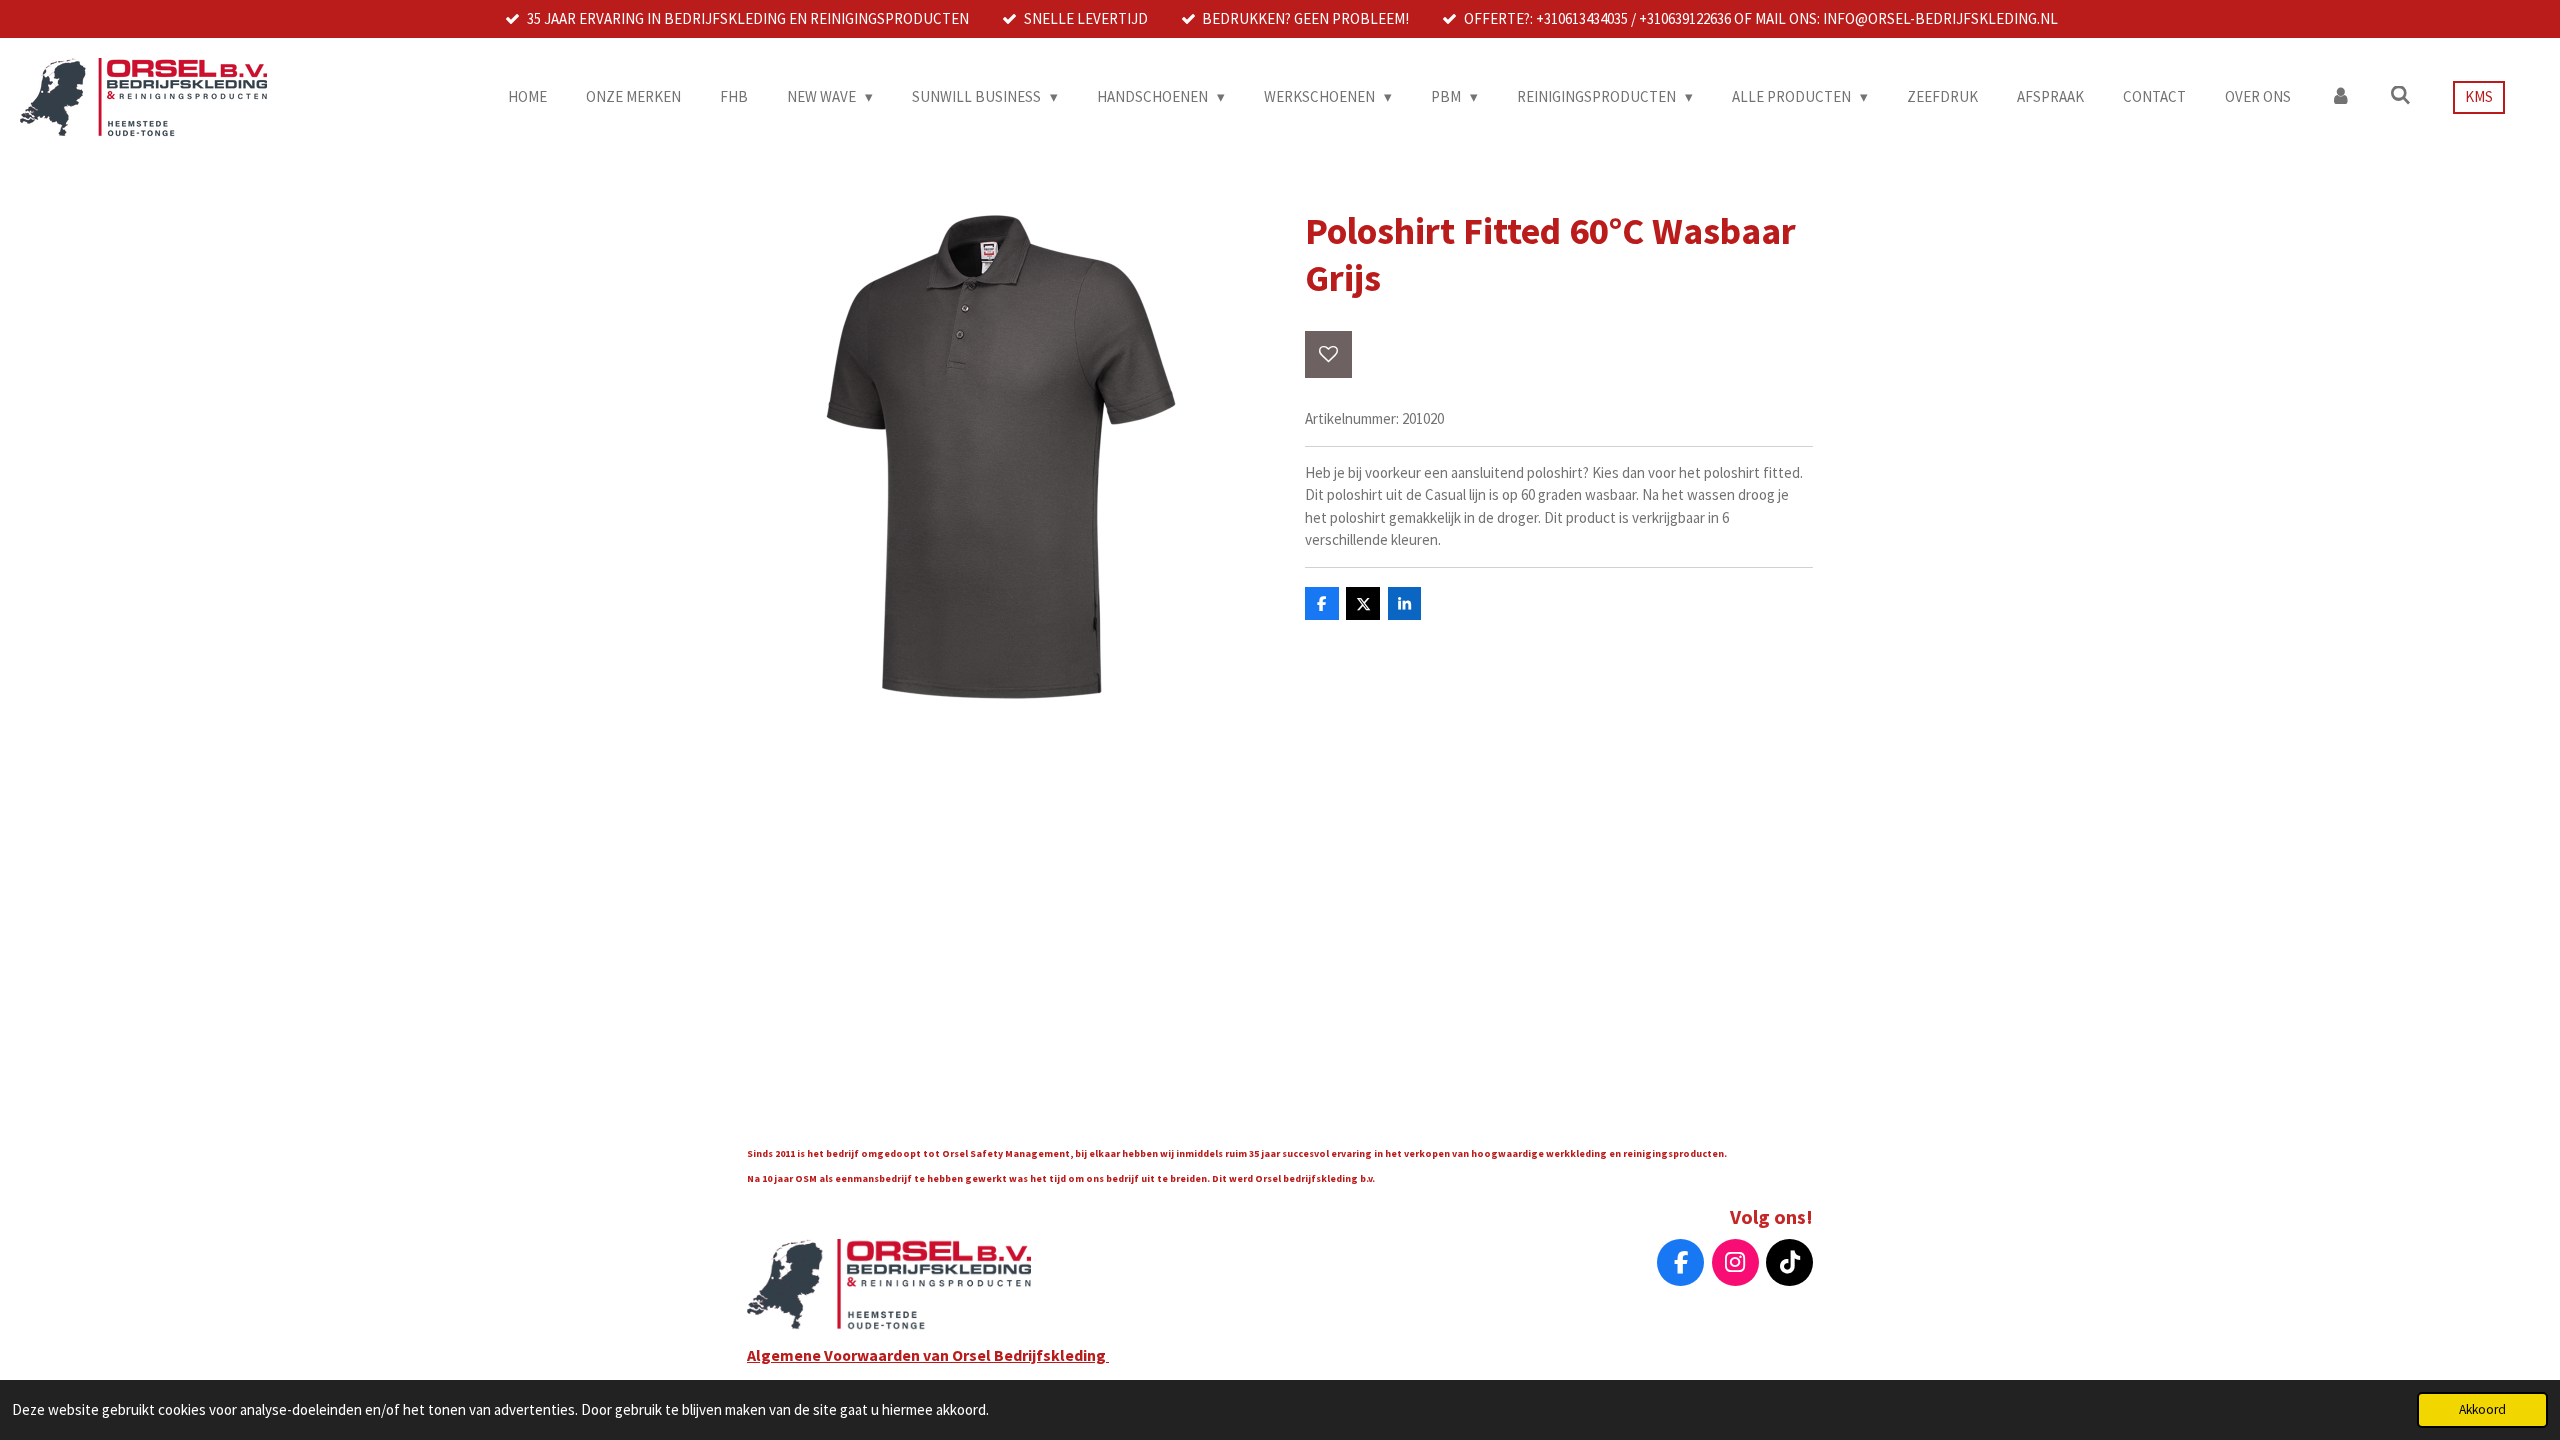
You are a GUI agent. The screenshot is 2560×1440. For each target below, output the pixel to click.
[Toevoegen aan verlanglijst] (1328, 354)
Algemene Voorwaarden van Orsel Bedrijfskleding (928, 1355)
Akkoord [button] (2482, 1409)
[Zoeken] (2400, 95)
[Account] (2340, 97)
